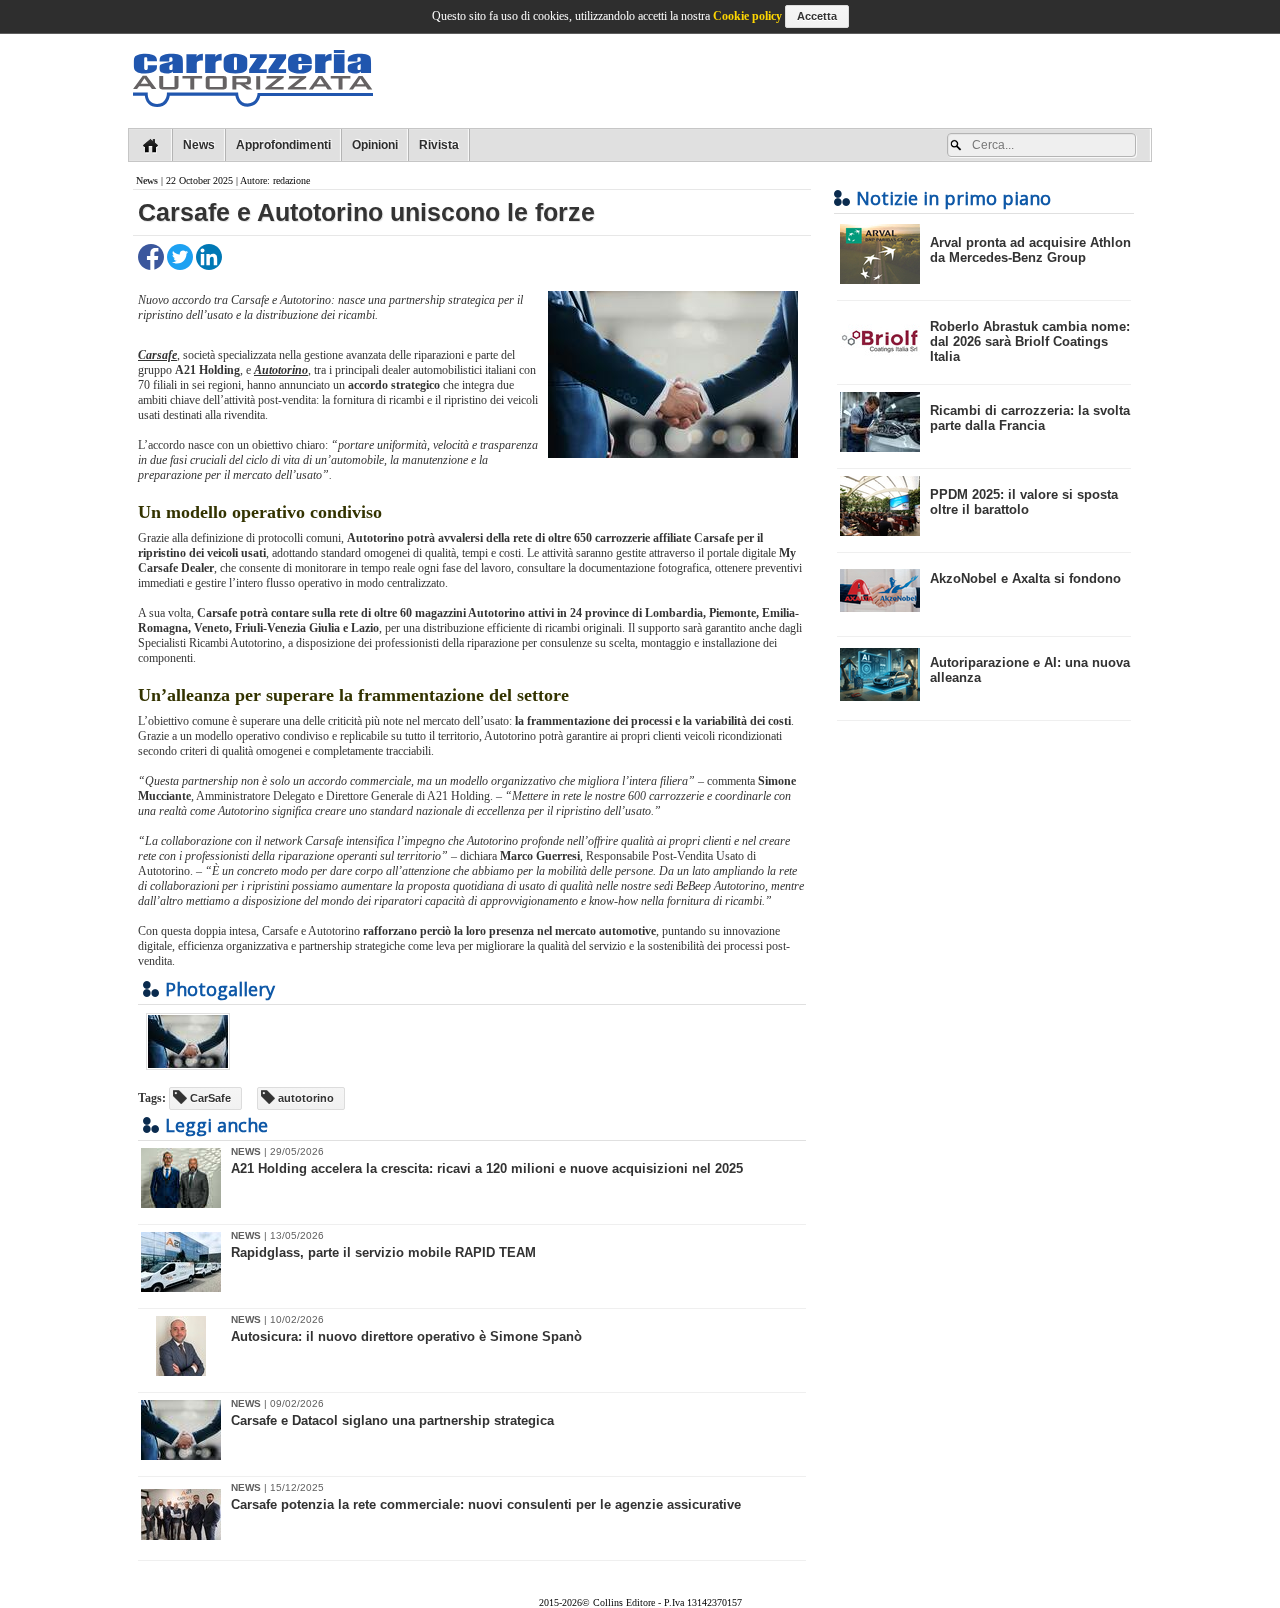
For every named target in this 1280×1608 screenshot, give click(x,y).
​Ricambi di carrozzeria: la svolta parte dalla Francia (1030, 418)
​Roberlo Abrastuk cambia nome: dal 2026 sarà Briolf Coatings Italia (1030, 341)
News (199, 145)
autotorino (304, 1098)
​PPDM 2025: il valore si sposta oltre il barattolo (1024, 502)
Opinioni (375, 145)
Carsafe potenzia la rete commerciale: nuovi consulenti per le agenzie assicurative (486, 1504)
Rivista (439, 145)
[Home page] (150, 145)
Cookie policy (747, 16)
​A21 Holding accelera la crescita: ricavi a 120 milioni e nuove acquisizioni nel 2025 (487, 1168)
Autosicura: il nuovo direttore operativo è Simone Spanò (406, 1336)
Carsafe (157, 355)
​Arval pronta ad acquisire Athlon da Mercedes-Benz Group (1030, 250)
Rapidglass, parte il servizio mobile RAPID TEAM (383, 1252)
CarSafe (209, 1098)
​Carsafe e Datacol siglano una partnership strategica (392, 1420)
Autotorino (281, 370)
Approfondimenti (283, 145)
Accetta (817, 16)
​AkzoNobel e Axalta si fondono (1025, 578)
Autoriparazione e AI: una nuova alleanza (1030, 670)
